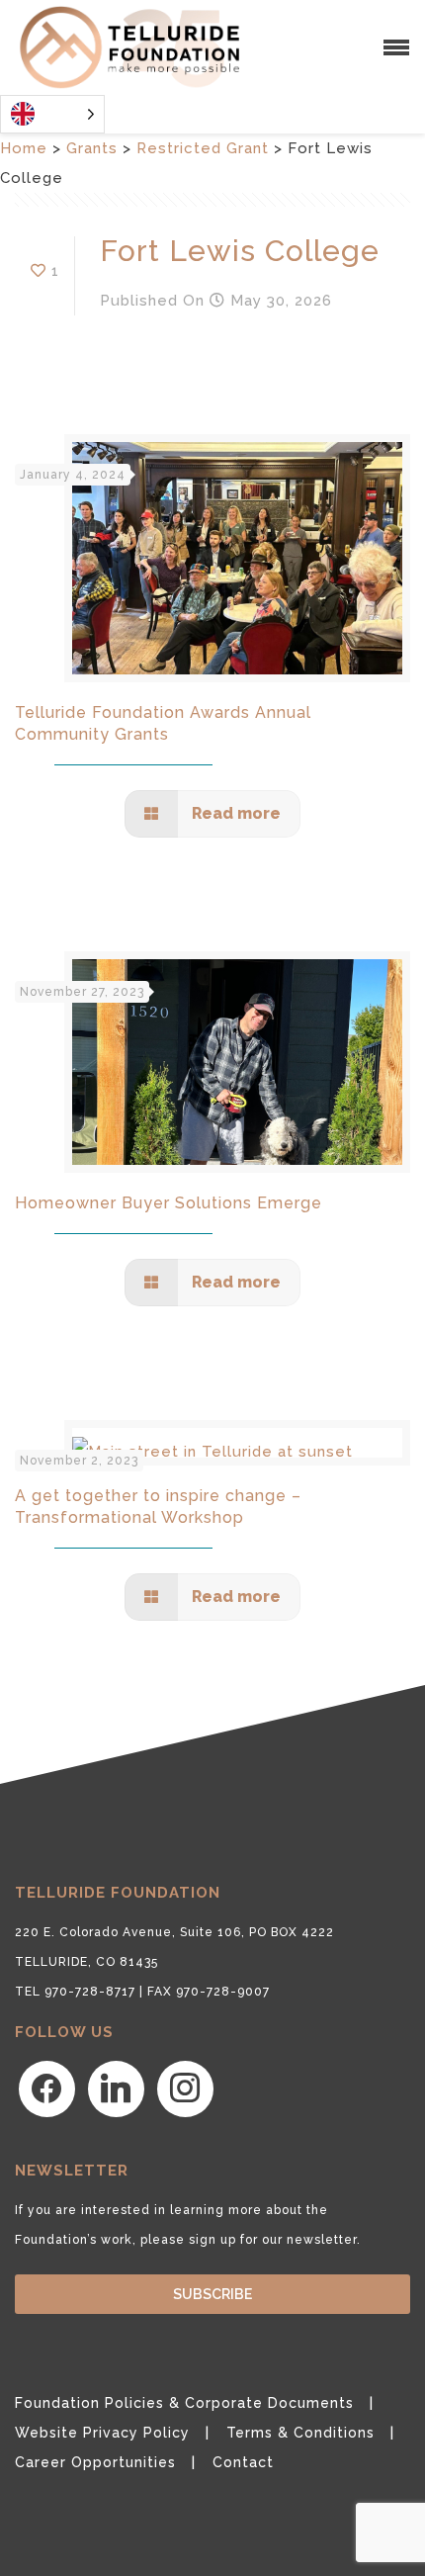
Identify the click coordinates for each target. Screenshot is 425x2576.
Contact (243, 2462)
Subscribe (212, 2294)
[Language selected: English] (52, 114)
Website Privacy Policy (102, 2433)
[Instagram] (185, 2088)
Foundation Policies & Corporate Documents (184, 2403)
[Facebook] (47, 2088)
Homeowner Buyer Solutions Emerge (169, 1203)
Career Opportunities (95, 2462)
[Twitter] (116, 2088)
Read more (234, 813)
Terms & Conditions (300, 2433)
